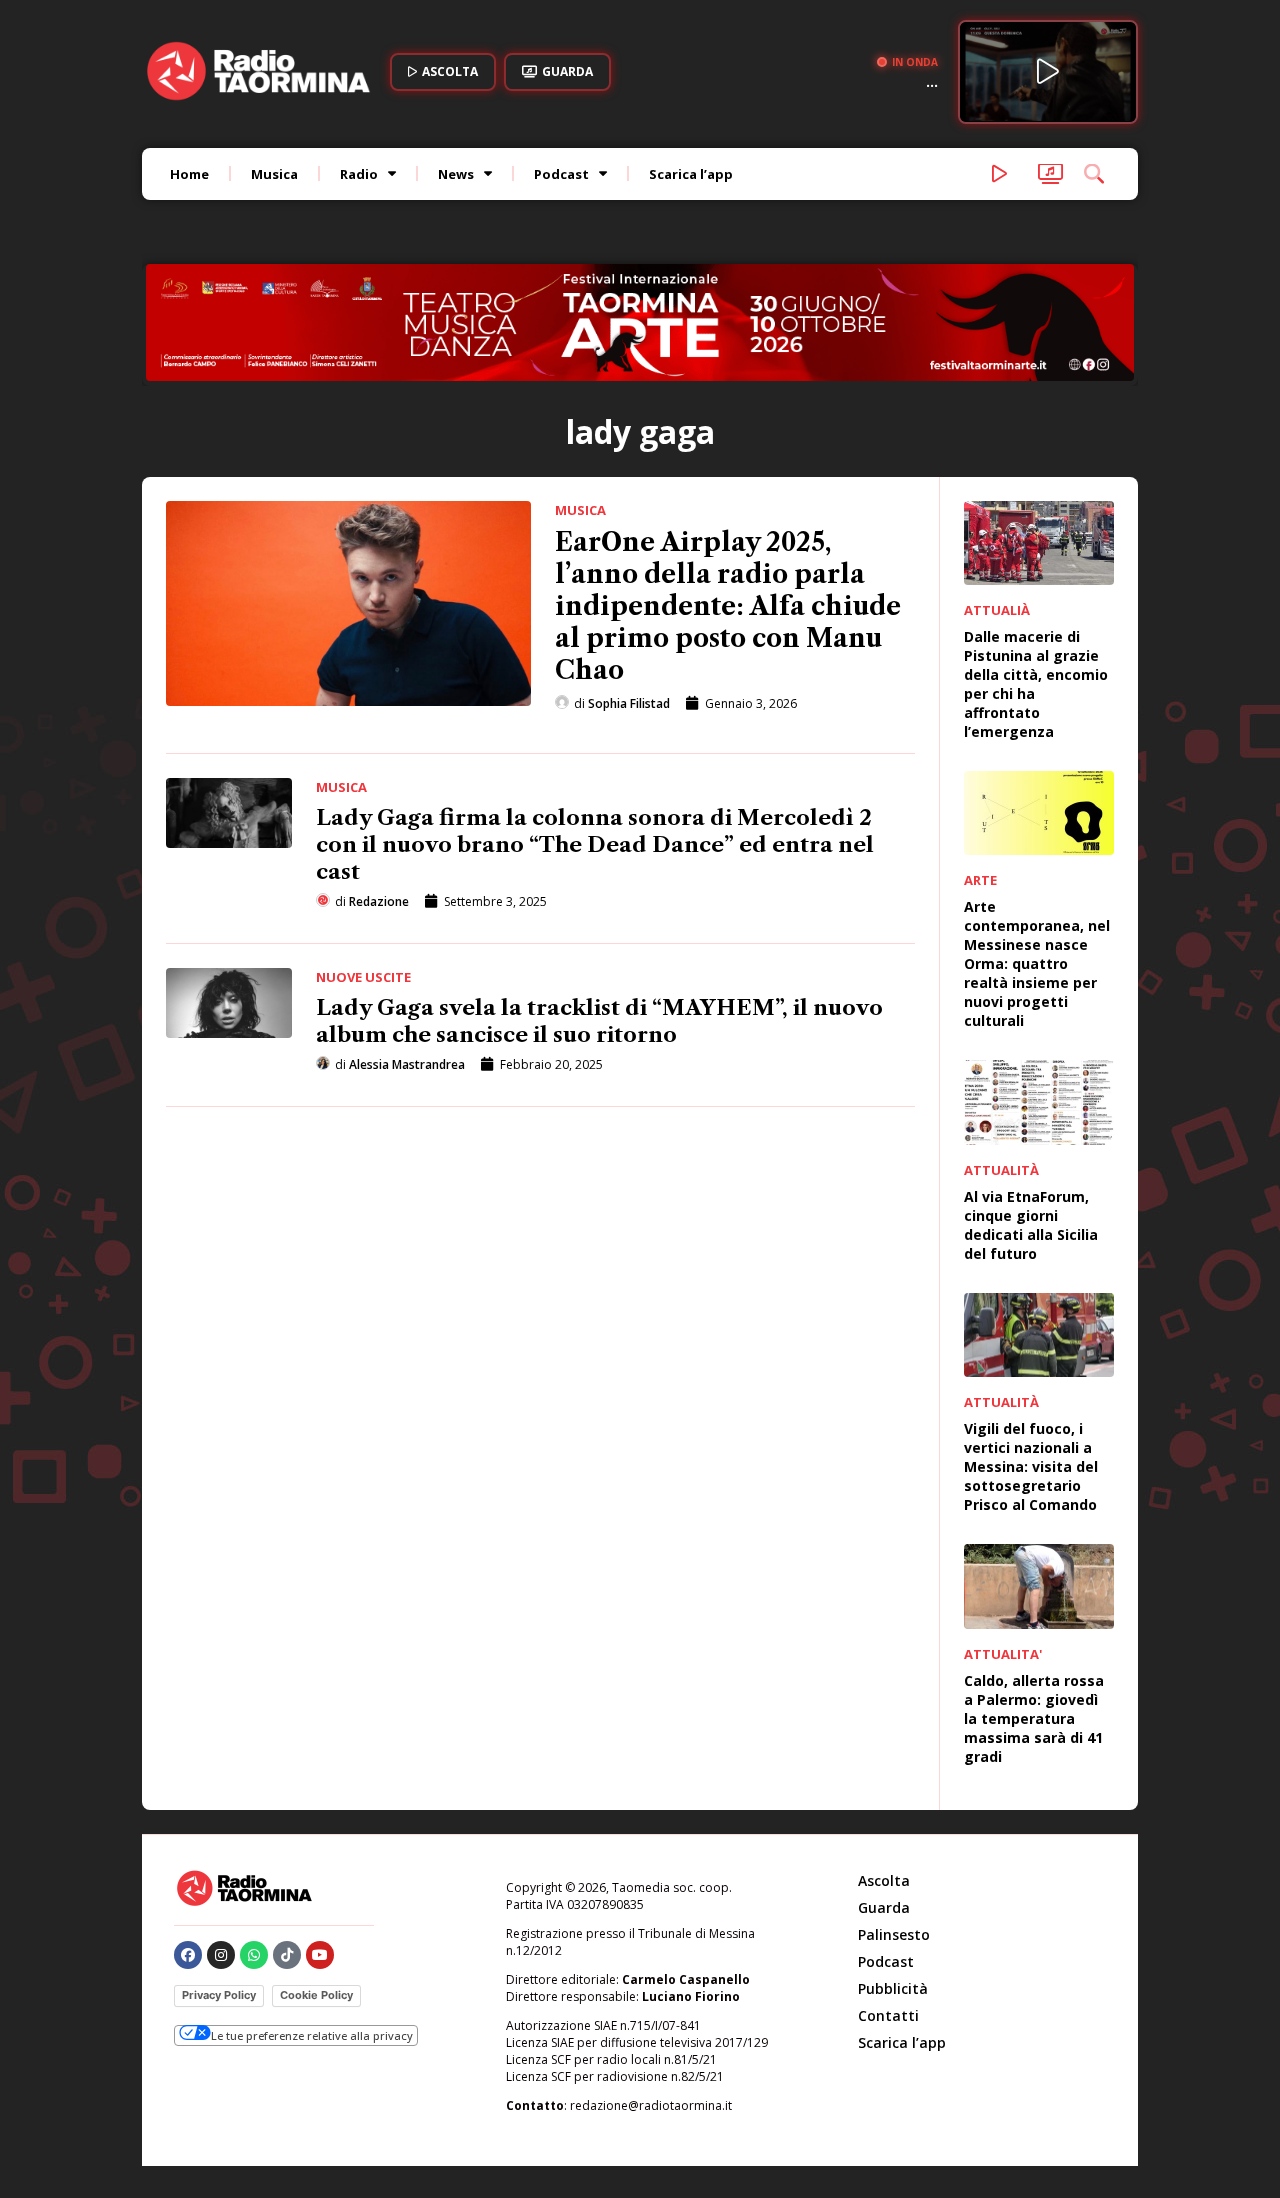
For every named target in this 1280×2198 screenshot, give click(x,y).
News (456, 174)
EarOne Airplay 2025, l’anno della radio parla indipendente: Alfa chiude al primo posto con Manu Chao (728, 502)
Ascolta (884, 1776)
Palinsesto (894, 1830)
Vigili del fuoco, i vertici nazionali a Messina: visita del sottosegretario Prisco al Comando (1031, 1363)
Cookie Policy (316, 1891)
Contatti (888, 1911)
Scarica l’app (691, 174)
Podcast (561, 174)
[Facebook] (188, 1851)
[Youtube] (320, 1851)
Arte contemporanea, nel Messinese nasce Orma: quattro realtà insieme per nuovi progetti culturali (1037, 860)
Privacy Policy (219, 1891)
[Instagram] (221, 1851)
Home (189, 174)
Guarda (884, 1803)
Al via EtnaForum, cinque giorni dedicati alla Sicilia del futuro (1031, 1121)
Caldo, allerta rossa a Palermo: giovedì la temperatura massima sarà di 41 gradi (1034, 1614)
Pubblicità (893, 1884)
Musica (274, 174)
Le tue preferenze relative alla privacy (312, 1932)
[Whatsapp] (254, 1851)
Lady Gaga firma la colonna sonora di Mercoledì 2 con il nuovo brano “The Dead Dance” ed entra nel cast (595, 740)
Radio (359, 174)
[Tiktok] (287, 1851)
